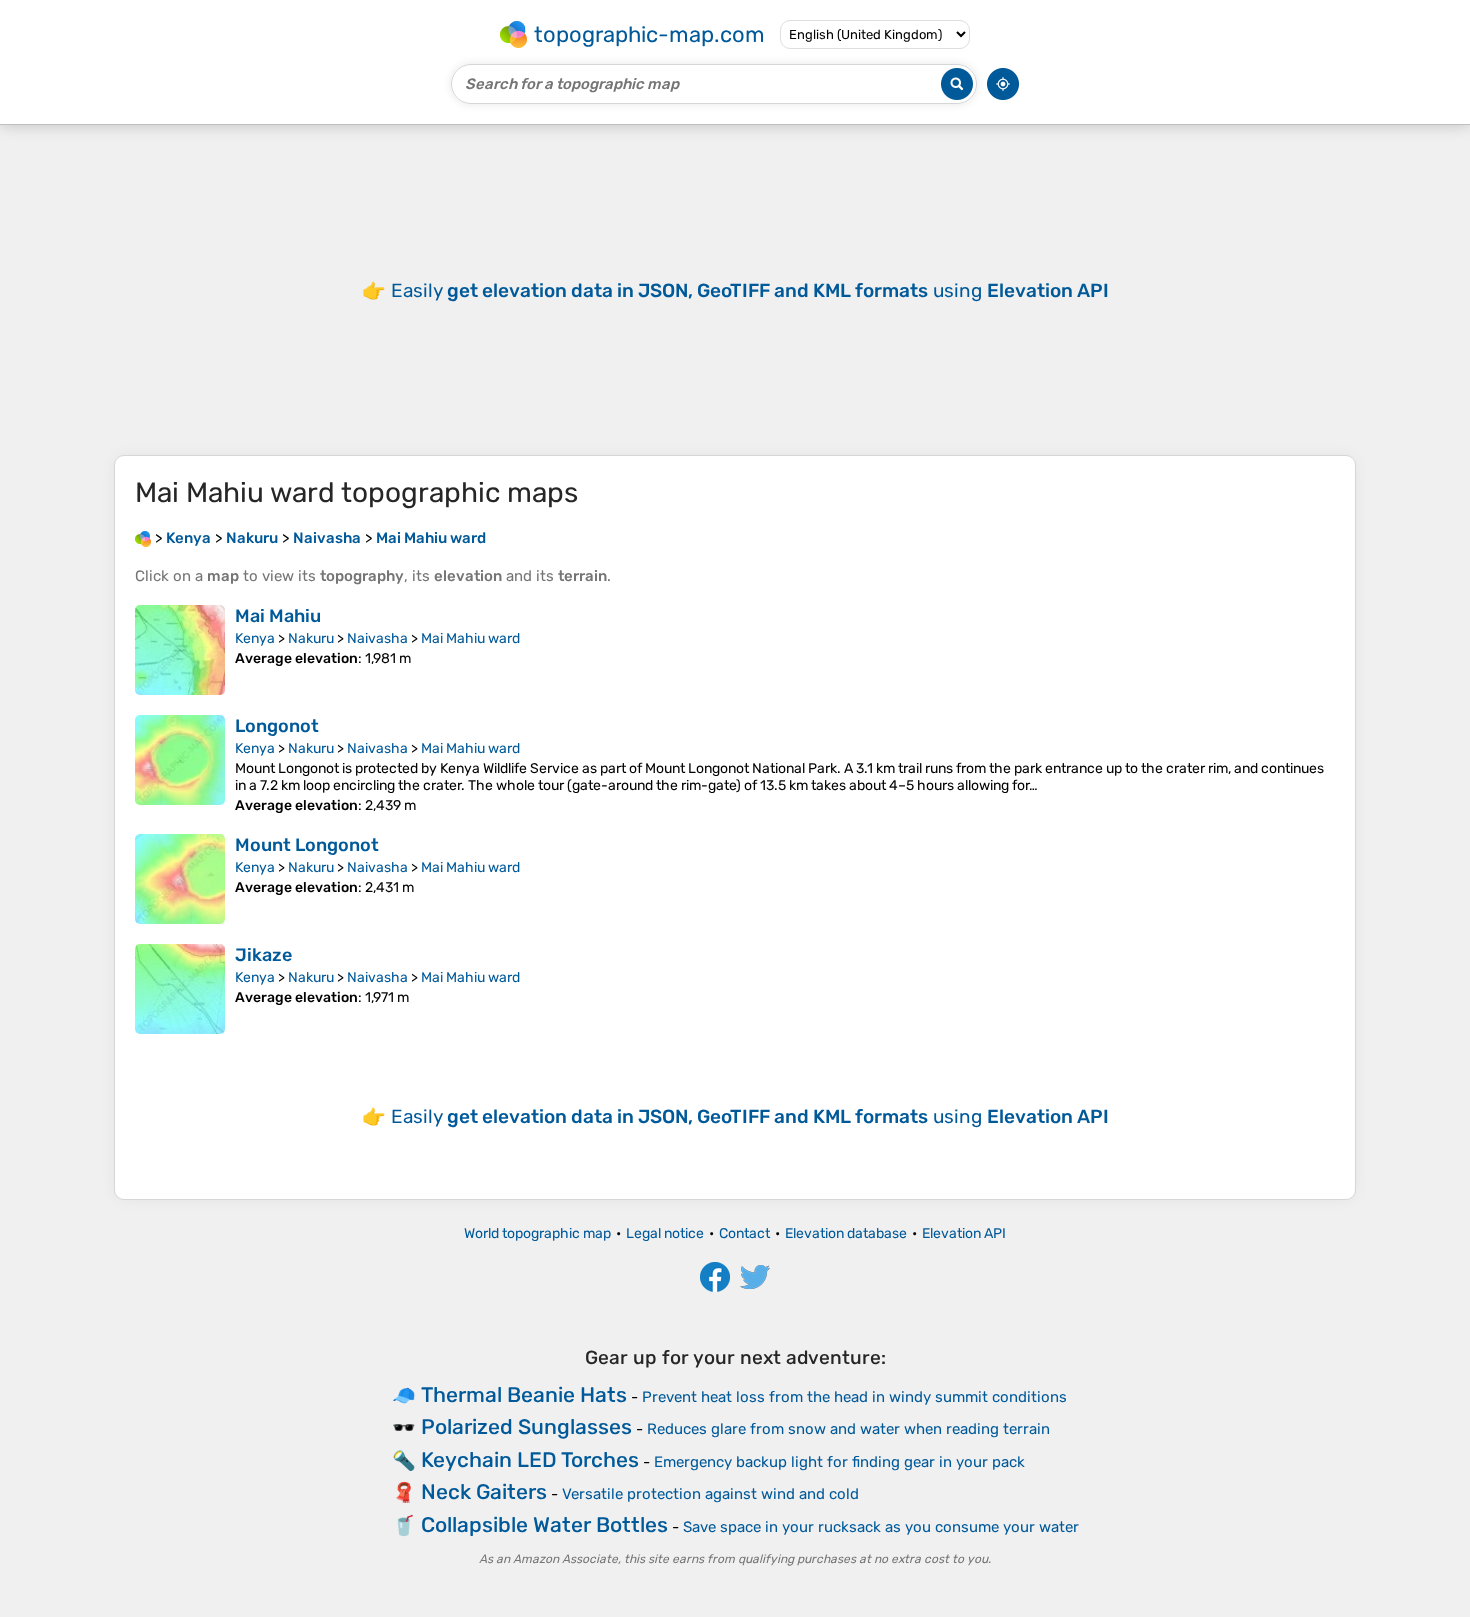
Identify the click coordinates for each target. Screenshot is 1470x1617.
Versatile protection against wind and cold (710, 1494)
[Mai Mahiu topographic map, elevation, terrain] (180, 650)
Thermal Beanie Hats (524, 1394)
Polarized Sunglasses (526, 1426)
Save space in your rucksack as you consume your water (881, 1527)
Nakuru (311, 638)
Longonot (277, 726)
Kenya (255, 638)
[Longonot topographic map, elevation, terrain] (180, 764)
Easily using (750, 290)
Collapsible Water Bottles (544, 1524)
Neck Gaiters (484, 1491)
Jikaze (263, 955)
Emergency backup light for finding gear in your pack (839, 1462)
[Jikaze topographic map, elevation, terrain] (180, 989)
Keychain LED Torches (530, 1459)
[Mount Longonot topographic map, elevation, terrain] (180, 879)
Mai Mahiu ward (470, 638)
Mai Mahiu (278, 616)
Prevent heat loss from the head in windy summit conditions (854, 1397)
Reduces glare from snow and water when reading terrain (848, 1429)
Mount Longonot (307, 845)
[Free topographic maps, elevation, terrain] (143, 538)
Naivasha (377, 638)
